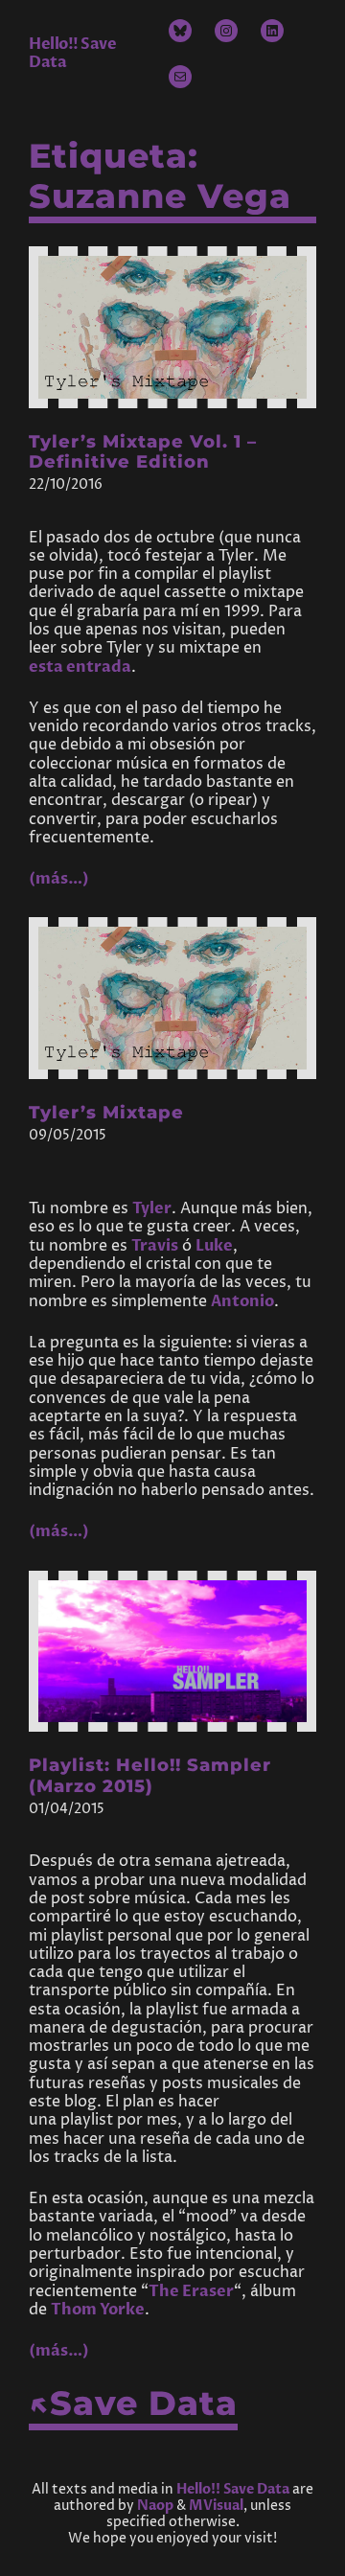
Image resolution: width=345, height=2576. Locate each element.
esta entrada (80, 667)
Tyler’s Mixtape (106, 1113)
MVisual (216, 2506)
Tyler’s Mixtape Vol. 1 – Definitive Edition (143, 452)
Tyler (152, 1208)
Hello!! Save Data (72, 53)
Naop (155, 2506)
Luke (214, 1246)
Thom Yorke (98, 2310)
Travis (155, 1246)
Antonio (242, 1301)
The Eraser (191, 2291)
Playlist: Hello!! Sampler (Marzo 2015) (150, 1776)
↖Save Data (133, 2403)
